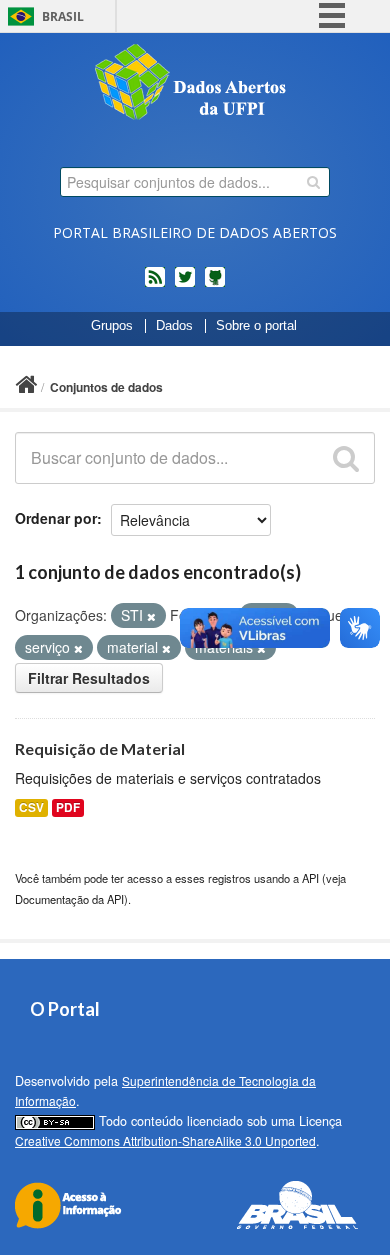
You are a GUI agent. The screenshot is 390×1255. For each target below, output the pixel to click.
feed (155, 285)
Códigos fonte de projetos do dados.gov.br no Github (215, 285)
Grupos (112, 326)
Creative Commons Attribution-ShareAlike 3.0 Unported (165, 1140)
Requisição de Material (100, 748)
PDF (68, 807)
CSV (31, 807)
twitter (185, 285)
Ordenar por (56, 518)
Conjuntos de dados (106, 387)
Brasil (63, 16)
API (310, 878)
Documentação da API (69, 899)
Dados (174, 326)
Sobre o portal (256, 326)
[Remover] (151, 616)
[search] (313, 182)
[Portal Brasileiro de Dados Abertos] (195, 84)
